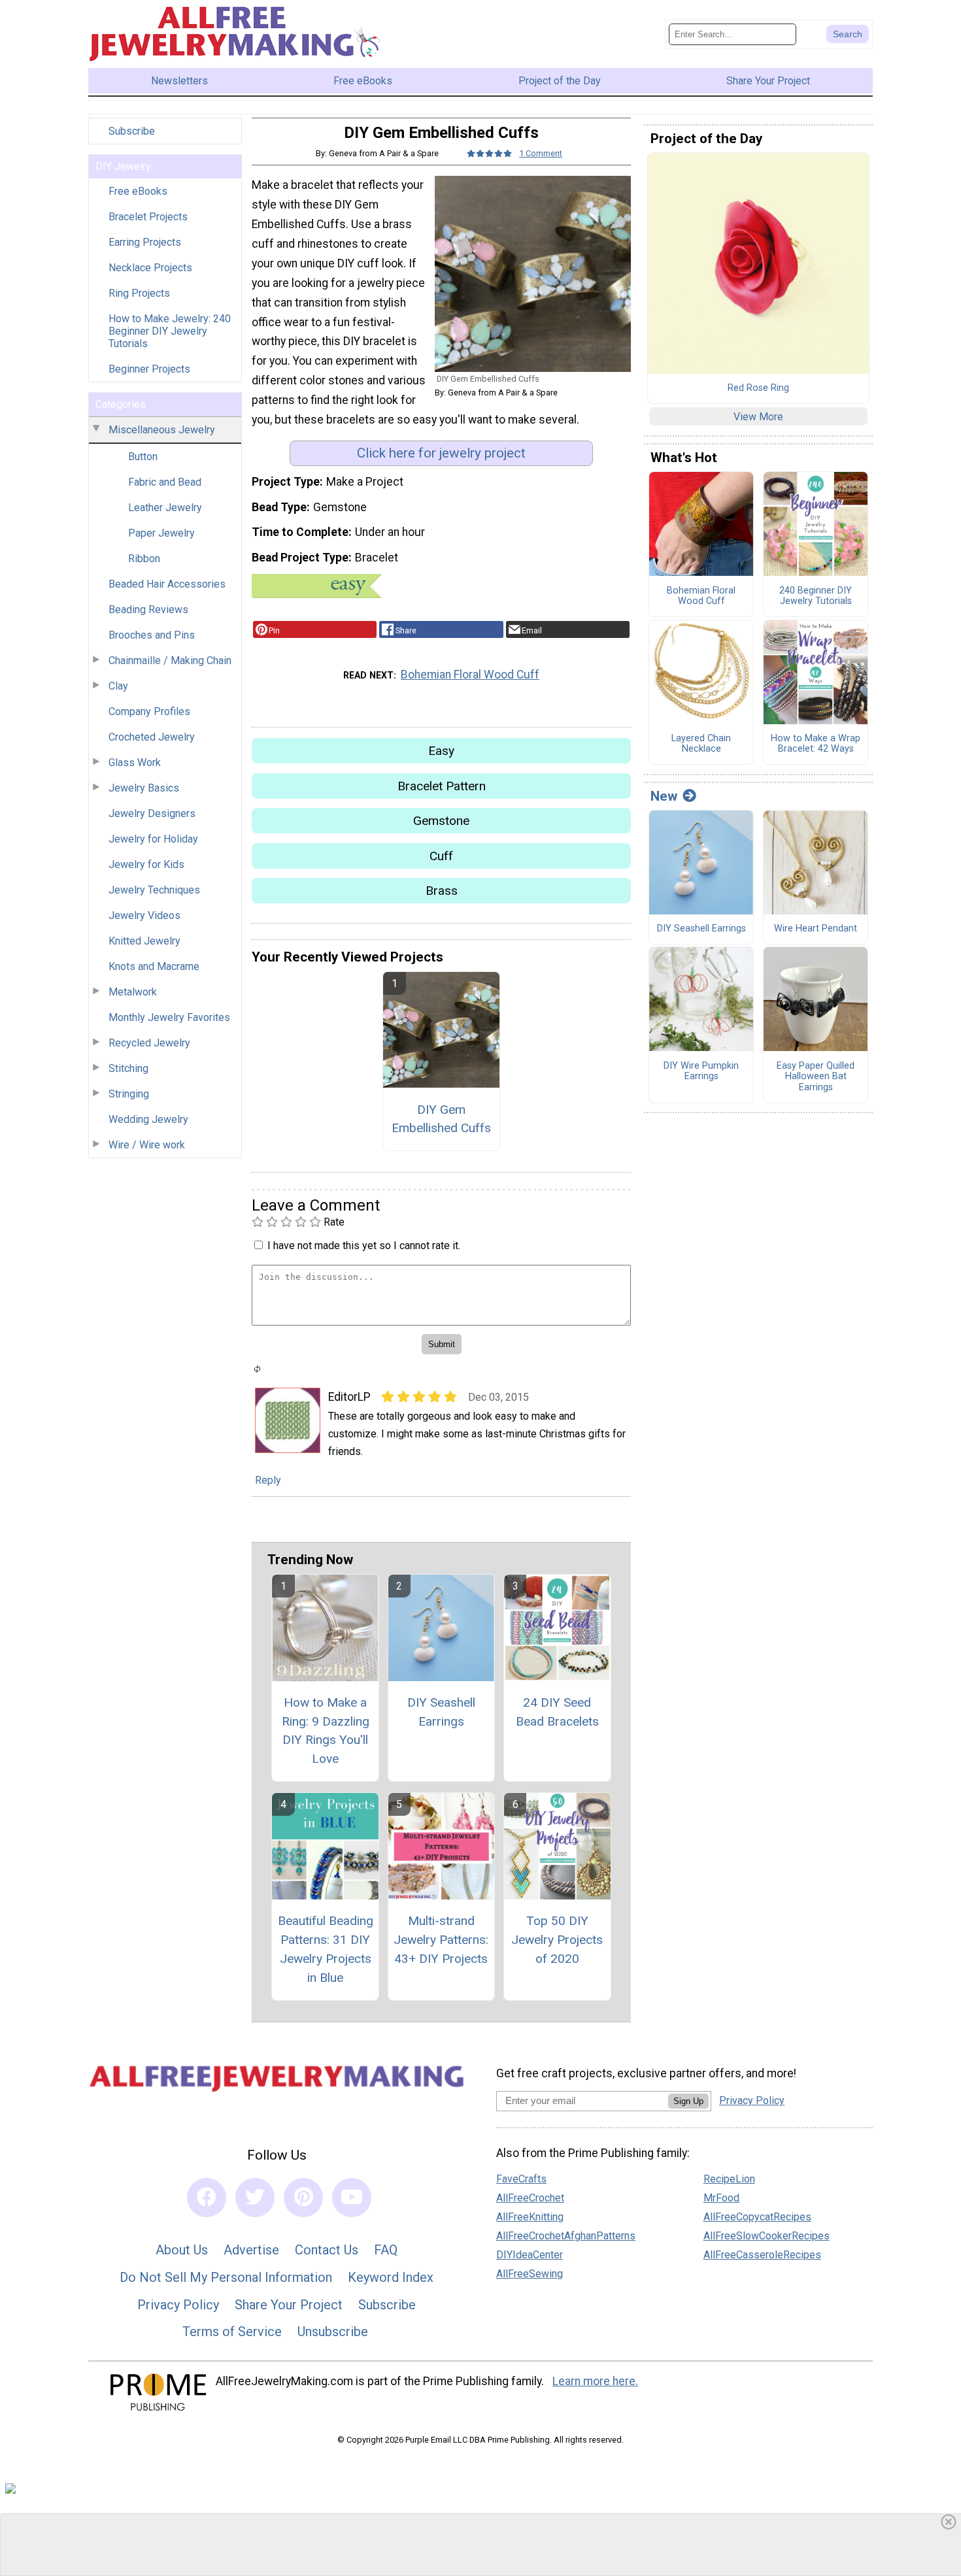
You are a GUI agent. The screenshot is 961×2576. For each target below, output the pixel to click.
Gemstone (441, 821)
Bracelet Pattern (442, 786)
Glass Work (135, 762)
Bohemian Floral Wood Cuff (470, 675)
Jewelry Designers (152, 813)
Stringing (129, 1094)
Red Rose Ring (758, 388)
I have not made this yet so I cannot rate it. (364, 1246)
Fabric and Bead (165, 482)
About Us (182, 2250)
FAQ (386, 2250)
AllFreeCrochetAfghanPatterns (566, 2236)
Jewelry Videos (144, 915)
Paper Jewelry (161, 533)
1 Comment (541, 153)
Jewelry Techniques (154, 890)
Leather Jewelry (165, 508)
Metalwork (133, 992)
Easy (441, 751)
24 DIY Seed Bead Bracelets (557, 1712)
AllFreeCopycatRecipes (757, 2217)
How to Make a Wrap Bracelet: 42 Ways (816, 744)
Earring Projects (145, 242)
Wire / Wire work (147, 1145)
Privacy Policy (178, 2305)
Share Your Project (289, 2305)
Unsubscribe (333, 2332)
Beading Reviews (148, 610)
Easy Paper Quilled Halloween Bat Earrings (816, 1077)
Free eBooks (138, 191)
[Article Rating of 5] (490, 153)
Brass (442, 891)
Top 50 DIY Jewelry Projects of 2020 (557, 1940)
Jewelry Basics (144, 788)
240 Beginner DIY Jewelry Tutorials (816, 596)
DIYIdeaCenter (530, 2255)
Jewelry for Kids (146, 864)
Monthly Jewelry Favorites (169, 1017)
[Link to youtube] (352, 2198)
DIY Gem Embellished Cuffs (441, 1119)
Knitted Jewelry (144, 941)
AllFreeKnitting (530, 2217)
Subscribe (132, 131)
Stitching (128, 1068)
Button (143, 457)
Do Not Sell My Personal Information (226, 2277)
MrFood (721, 2198)
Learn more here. (595, 2381)
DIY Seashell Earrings (441, 1712)
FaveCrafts (521, 2179)
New (664, 796)
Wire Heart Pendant (816, 929)
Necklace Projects (150, 268)
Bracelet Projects (148, 217)
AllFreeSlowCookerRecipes (767, 2236)
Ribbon (144, 559)
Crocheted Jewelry (152, 737)
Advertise (251, 2250)
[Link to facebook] (207, 2198)
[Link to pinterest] (303, 2198)
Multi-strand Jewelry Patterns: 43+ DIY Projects (441, 1940)
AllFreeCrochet (530, 2198)
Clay (118, 686)
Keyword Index (391, 2277)
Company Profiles (149, 711)
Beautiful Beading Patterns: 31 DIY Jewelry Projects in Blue (326, 1949)
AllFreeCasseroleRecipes (762, 2255)
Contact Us (327, 2250)
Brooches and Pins (152, 635)
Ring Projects (139, 293)
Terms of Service (232, 2332)
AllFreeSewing (530, 2274)
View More (758, 417)
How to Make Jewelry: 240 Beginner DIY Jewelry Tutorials (170, 331)
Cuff (441, 856)
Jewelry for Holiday (153, 839)
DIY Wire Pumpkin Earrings (701, 1072)
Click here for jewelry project (441, 453)
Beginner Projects (149, 369)
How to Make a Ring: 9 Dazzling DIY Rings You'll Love (326, 1731)
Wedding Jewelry (148, 1119)
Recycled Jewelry (149, 1043)
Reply (268, 1480)
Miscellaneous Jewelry (162, 430)
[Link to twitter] (255, 2198)
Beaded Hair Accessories (167, 584)
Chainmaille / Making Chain (170, 661)
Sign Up (688, 2101)
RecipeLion (729, 2179)
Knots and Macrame (154, 966)
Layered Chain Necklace (701, 744)
